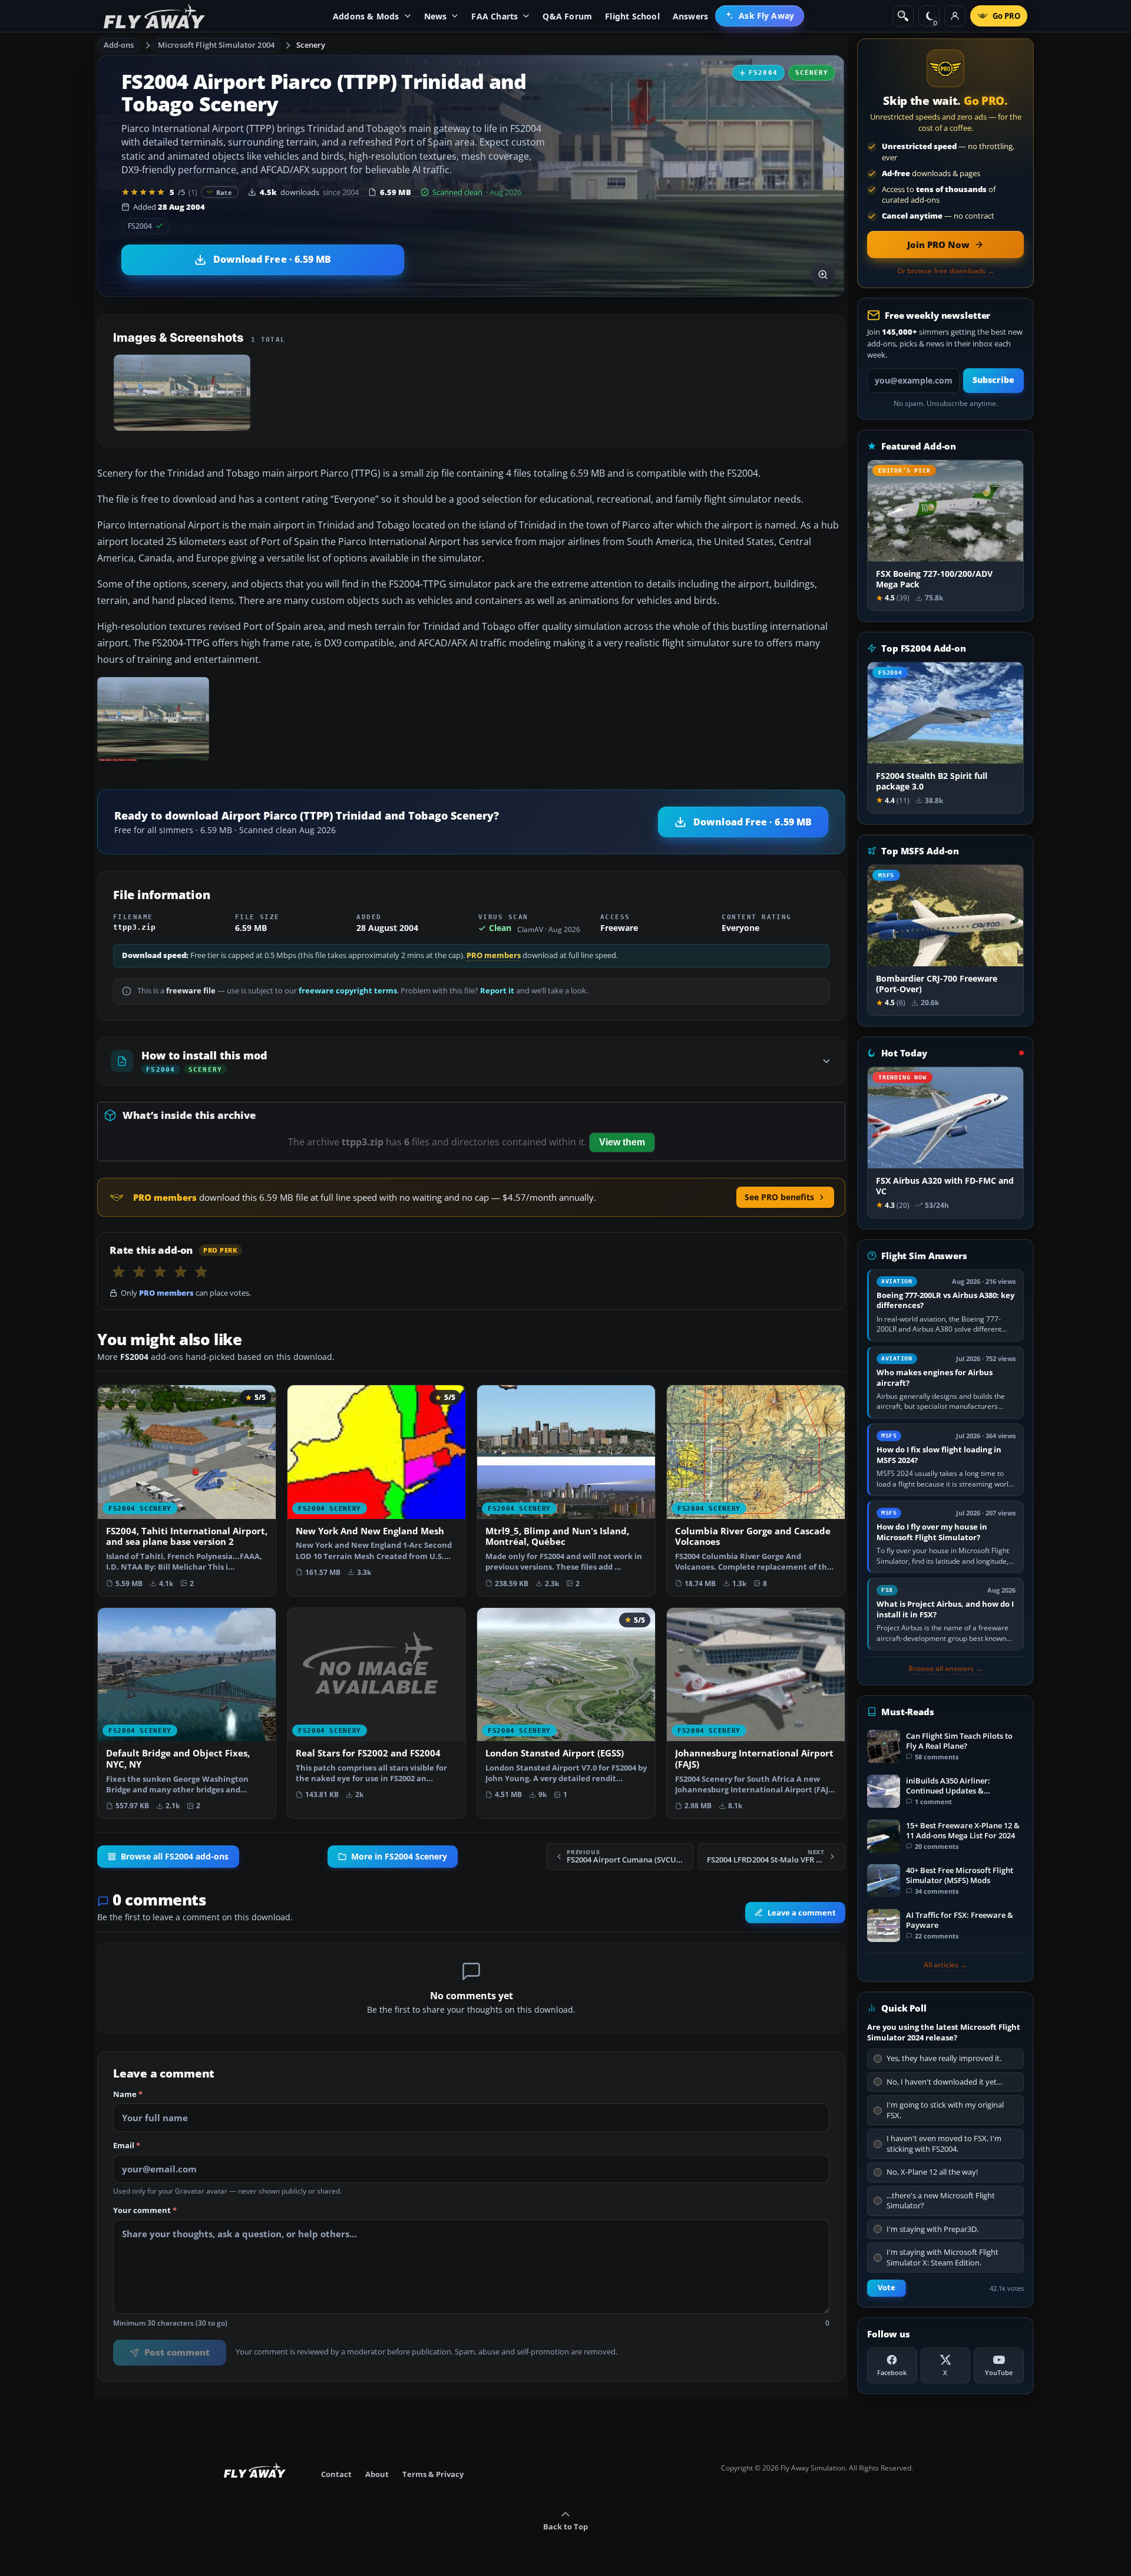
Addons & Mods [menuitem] (366, 16)
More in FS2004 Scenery (399, 1857)
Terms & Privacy (433, 2474)
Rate (224, 192)
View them (622, 1142)
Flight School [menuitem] (632, 16)
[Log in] (955, 16)
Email (127, 2146)
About (377, 2474)
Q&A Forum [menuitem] (567, 16)
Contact (336, 2474)
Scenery (311, 45)
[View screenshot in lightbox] (823, 275)
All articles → (945, 1965)
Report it (497, 991)
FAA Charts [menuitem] (495, 16)
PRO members (494, 955)
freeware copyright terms (348, 991)
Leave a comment (802, 1913)
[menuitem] (760, 16)
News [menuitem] (436, 16)
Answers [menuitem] (690, 16)
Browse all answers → (945, 1669)
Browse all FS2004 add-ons (175, 1857)
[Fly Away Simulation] (154, 16)
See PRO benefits (779, 1197)
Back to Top (565, 2527)
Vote (887, 2288)
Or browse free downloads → (946, 271)
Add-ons (119, 45)
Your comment (145, 2211)
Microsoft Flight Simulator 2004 (216, 45)
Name (128, 2095)
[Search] (903, 16)
